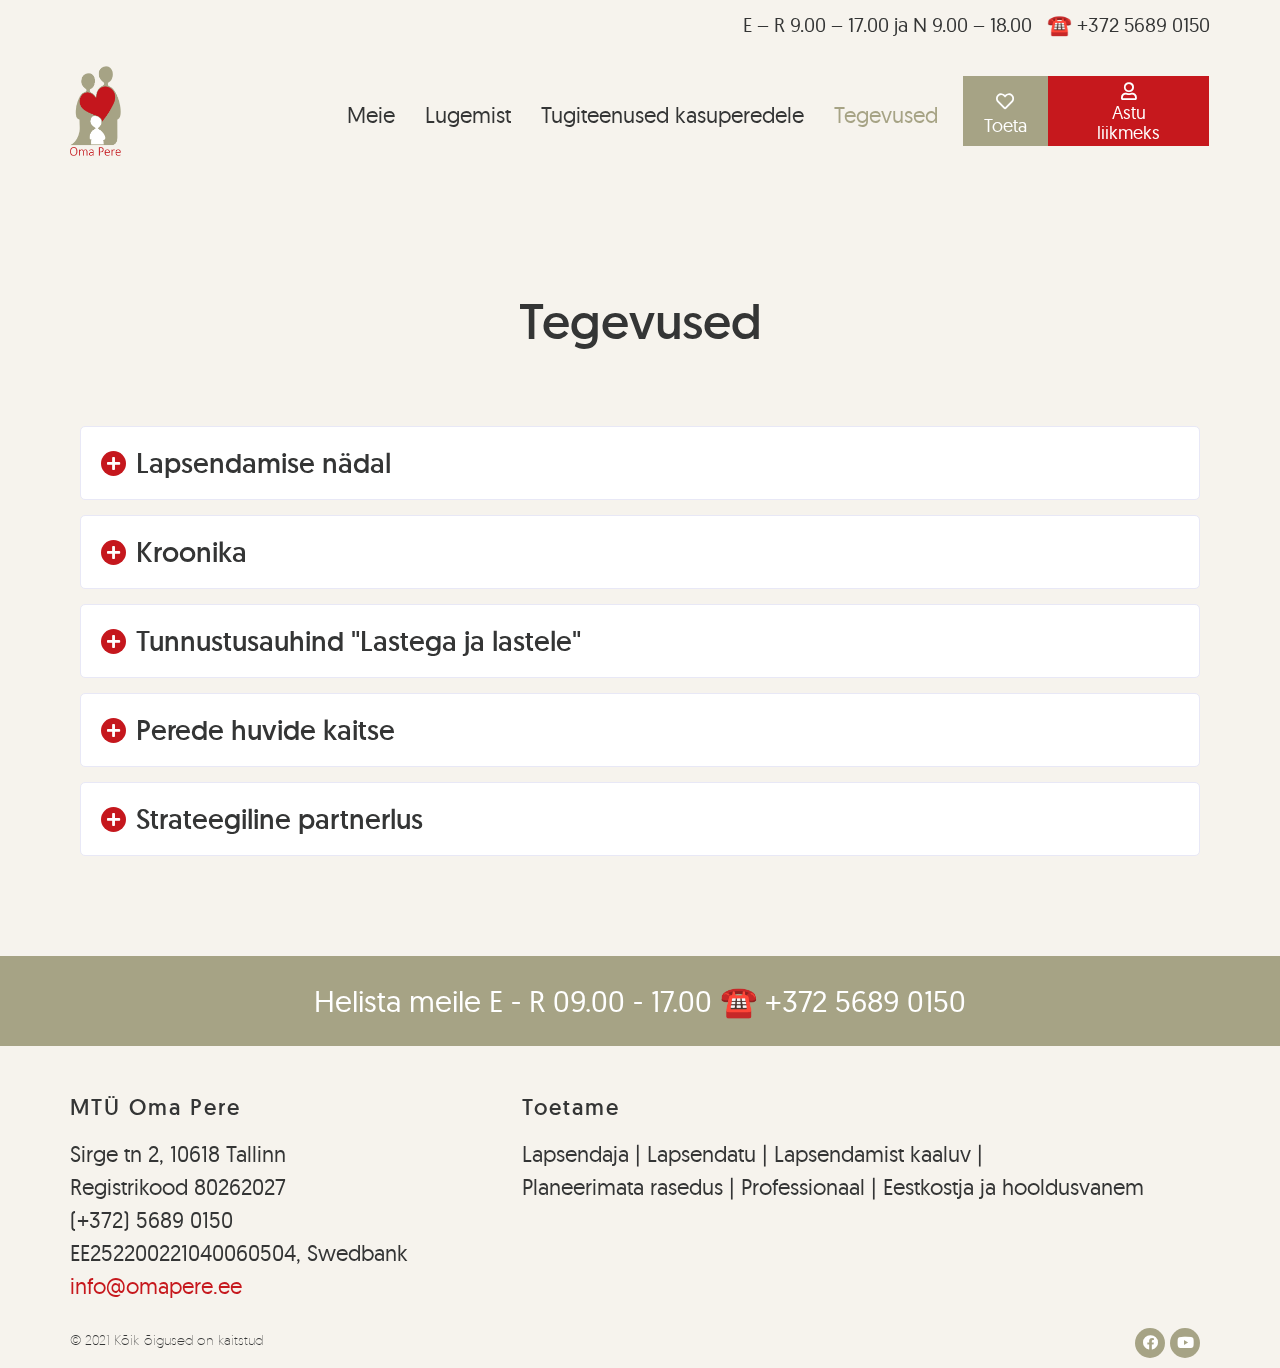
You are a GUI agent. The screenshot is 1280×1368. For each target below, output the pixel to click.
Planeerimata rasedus (625, 1187)
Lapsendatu (698, 1154)
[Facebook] (1150, 1343)
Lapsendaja (578, 1154)
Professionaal (803, 1187)
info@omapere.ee (156, 1286)
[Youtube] (1185, 1343)
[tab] (640, 463)
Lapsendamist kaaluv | (878, 1154)
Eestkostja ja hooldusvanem (1013, 1187)
